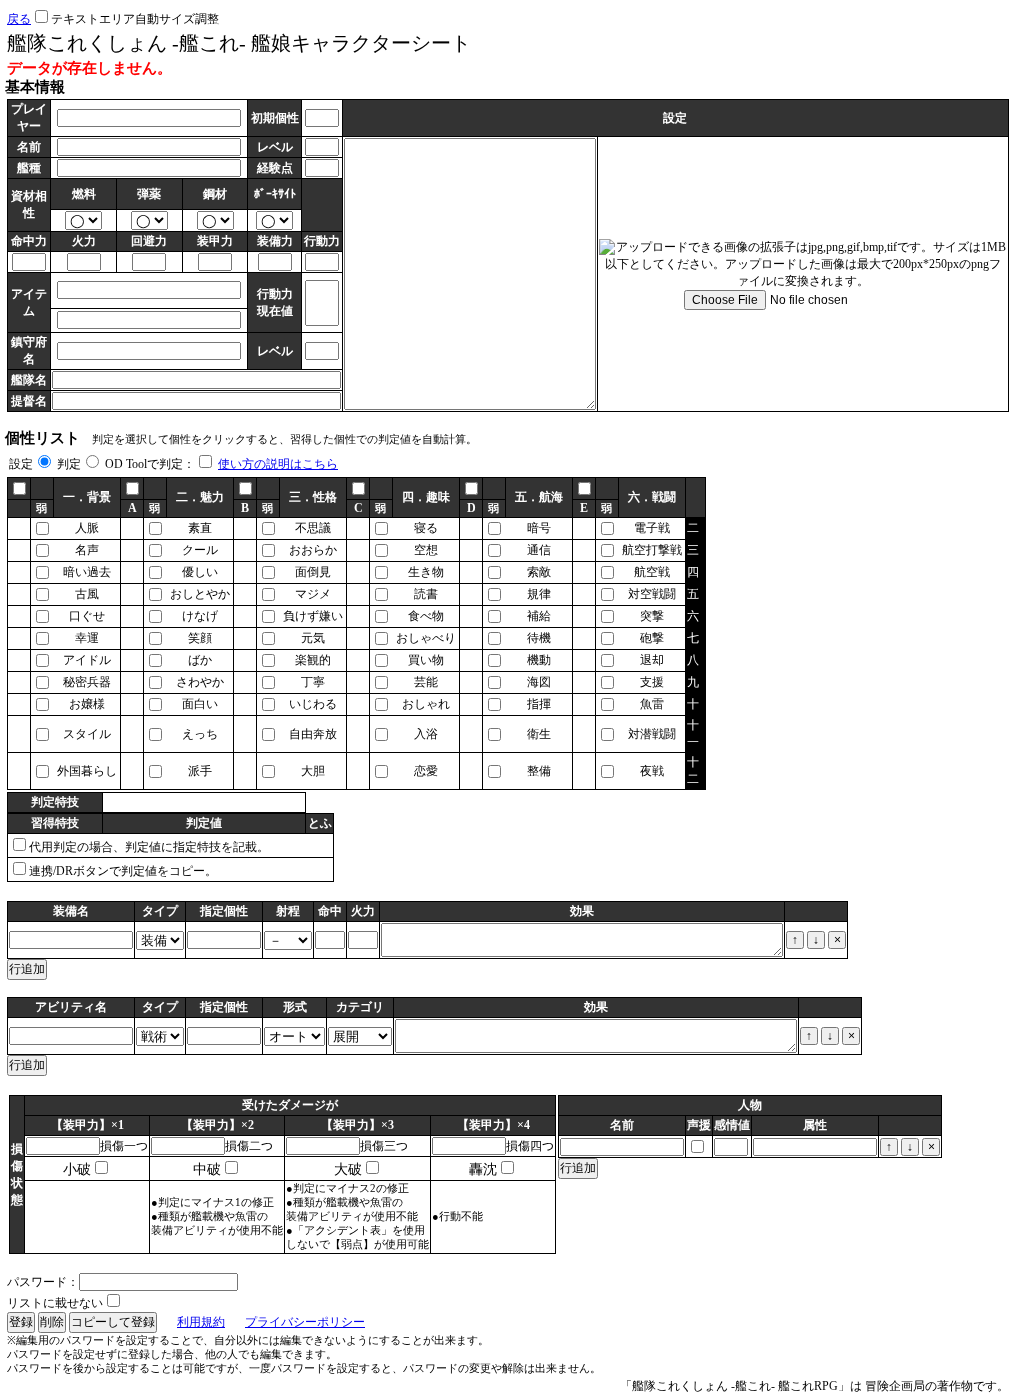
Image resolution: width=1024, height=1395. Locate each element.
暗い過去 (87, 572)
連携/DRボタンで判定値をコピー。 (123, 871)
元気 (313, 638)
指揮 (539, 704)
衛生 (539, 734)
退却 (652, 660)
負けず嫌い (313, 616)
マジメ (313, 594)
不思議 (313, 528)
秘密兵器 (87, 682)
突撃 (652, 616)
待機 (539, 638)
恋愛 (426, 771)
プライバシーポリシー (305, 1322)
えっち (200, 734)
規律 (539, 594)
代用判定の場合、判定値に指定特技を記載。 (149, 847)
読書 (426, 594)
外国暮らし (87, 771)
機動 (539, 660)
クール (200, 550)
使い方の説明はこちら (278, 464)
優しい (200, 572)
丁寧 (313, 682)
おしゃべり (426, 638)
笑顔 (200, 638)
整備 (539, 771)
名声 (87, 550)
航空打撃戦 (652, 550)
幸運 (87, 638)
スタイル (87, 734)
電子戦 (652, 528)
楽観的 (313, 660)
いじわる (313, 704)
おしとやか (200, 594)
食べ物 (426, 616)
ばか (200, 660)
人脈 (87, 528)
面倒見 (313, 572)
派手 (200, 771)
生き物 (426, 572)
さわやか (200, 682)
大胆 (313, 771)
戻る (19, 19)
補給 (539, 616)
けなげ (200, 616)
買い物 (426, 660)
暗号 (539, 528)
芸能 (426, 682)
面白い (200, 704)
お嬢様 (87, 704)
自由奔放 (313, 734)
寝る (426, 528)
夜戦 (652, 771)
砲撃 (652, 638)
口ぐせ (87, 616)
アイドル (87, 660)
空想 (426, 550)
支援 (652, 682)
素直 (200, 528)
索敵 (539, 572)
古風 (87, 594)
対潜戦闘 (652, 734)
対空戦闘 (652, 594)
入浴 (426, 734)
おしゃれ (426, 704)
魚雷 (652, 704)
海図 (539, 682)
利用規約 (201, 1322)
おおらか (313, 550)
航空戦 (652, 572)
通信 (539, 550)
